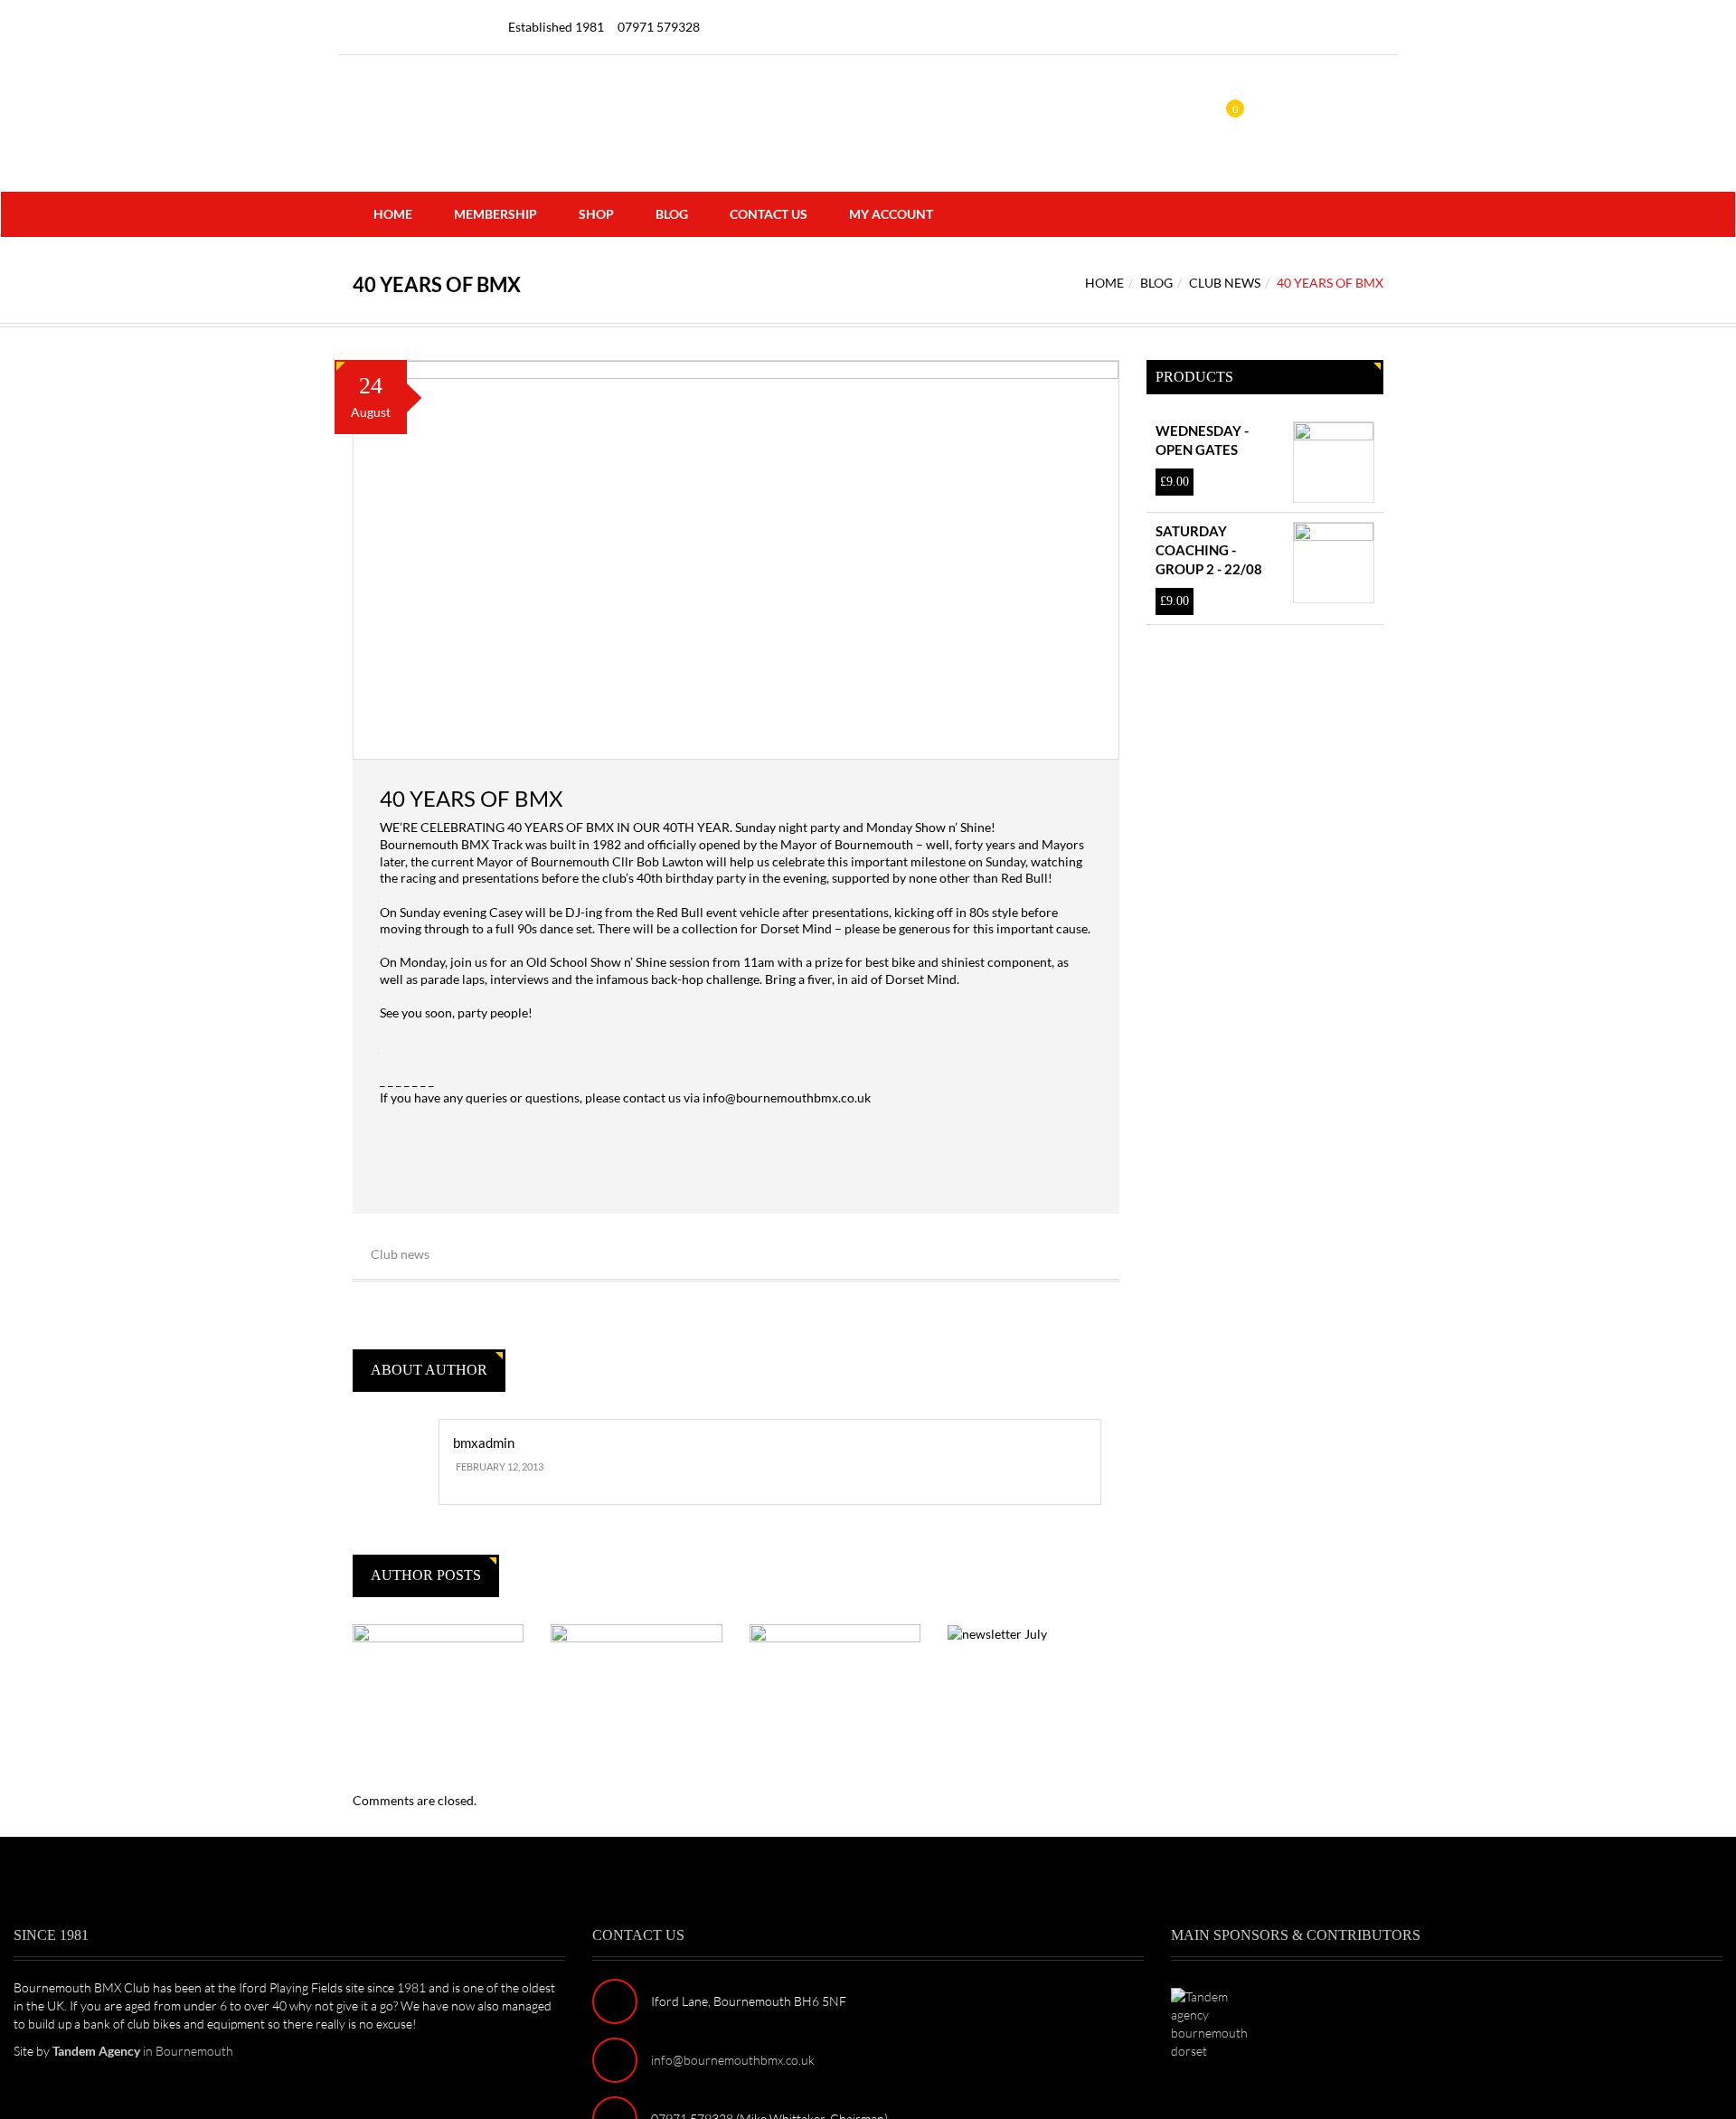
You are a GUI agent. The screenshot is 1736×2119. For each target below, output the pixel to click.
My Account (891, 214)
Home (393, 214)
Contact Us (769, 214)
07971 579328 (659, 27)
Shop (596, 214)
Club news (1225, 283)
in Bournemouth (143, 2051)
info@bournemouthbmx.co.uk (785, 1097)
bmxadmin (484, 1443)
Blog (672, 214)
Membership (495, 214)
